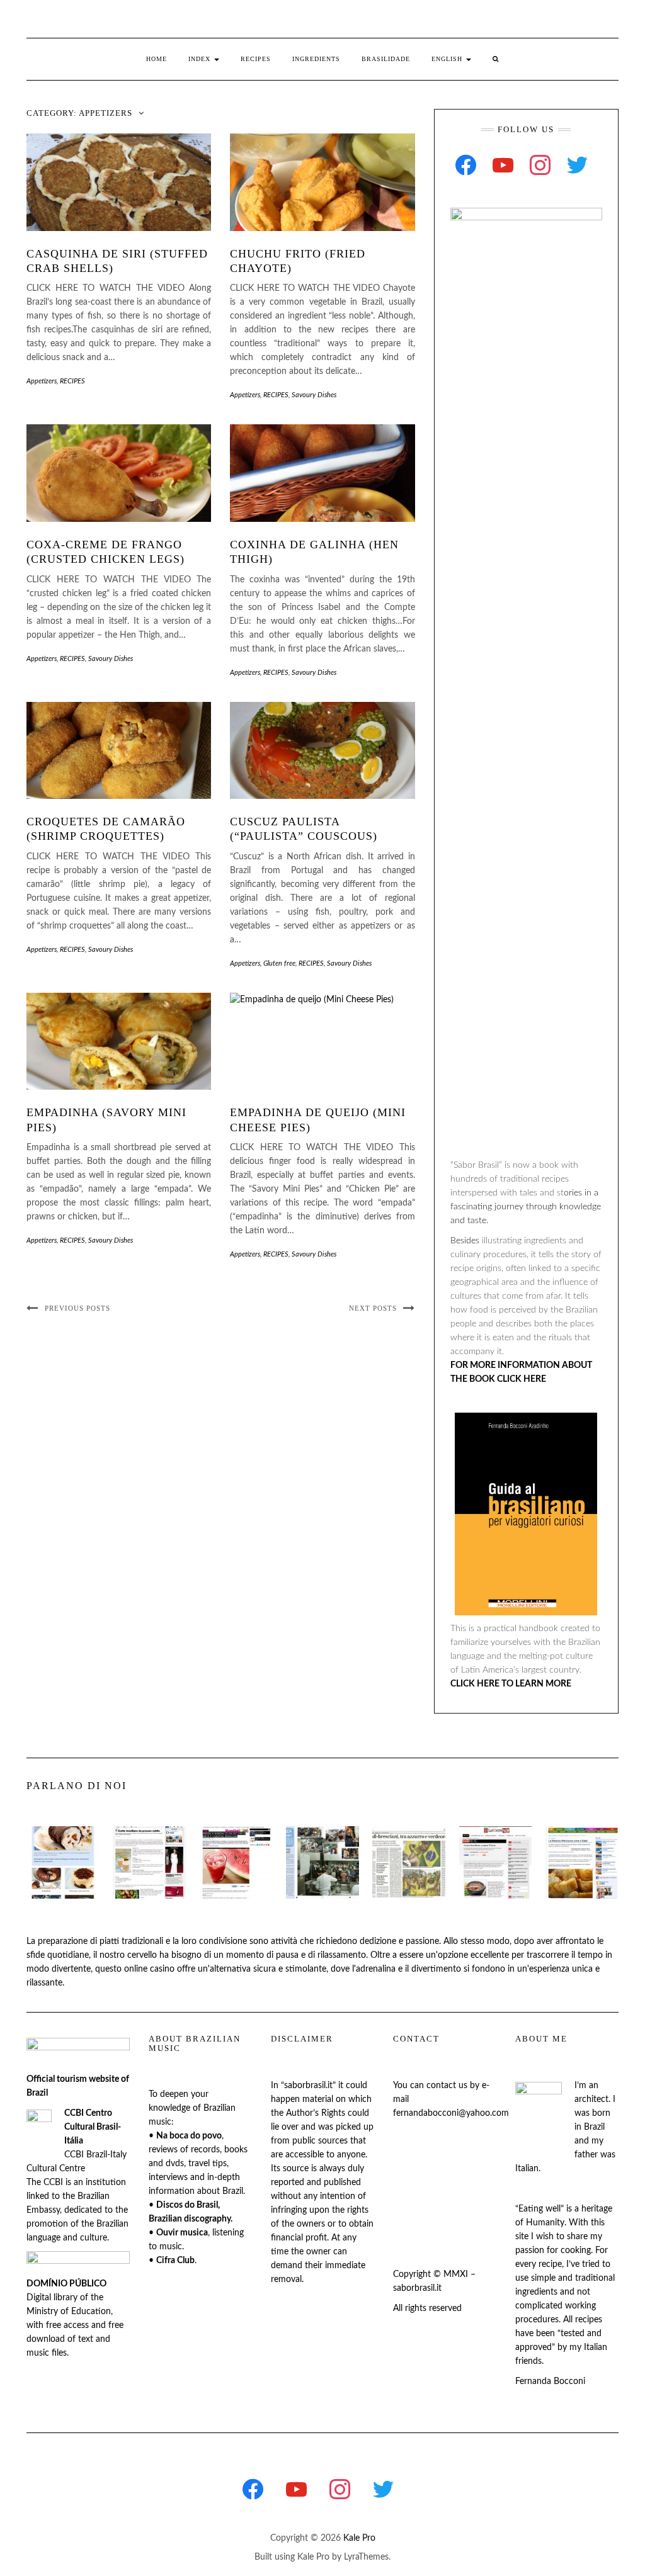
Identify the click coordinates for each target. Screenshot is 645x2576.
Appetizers (42, 381)
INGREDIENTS (316, 59)
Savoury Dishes (314, 395)
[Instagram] (540, 165)
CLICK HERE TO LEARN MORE (511, 1684)
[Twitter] (577, 165)
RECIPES (256, 59)
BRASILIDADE (386, 59)
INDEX (201, 59)
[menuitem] (451, 59)
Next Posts (373, 1308)
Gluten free (279, 963)
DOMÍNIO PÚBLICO (66, 2284)
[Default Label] (503, 165)
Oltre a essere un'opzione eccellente (440, 1955)
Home (157, 59)
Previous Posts (77, 1308)
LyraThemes (366, 2557)
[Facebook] (466, 165)
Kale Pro (359, 2538)
